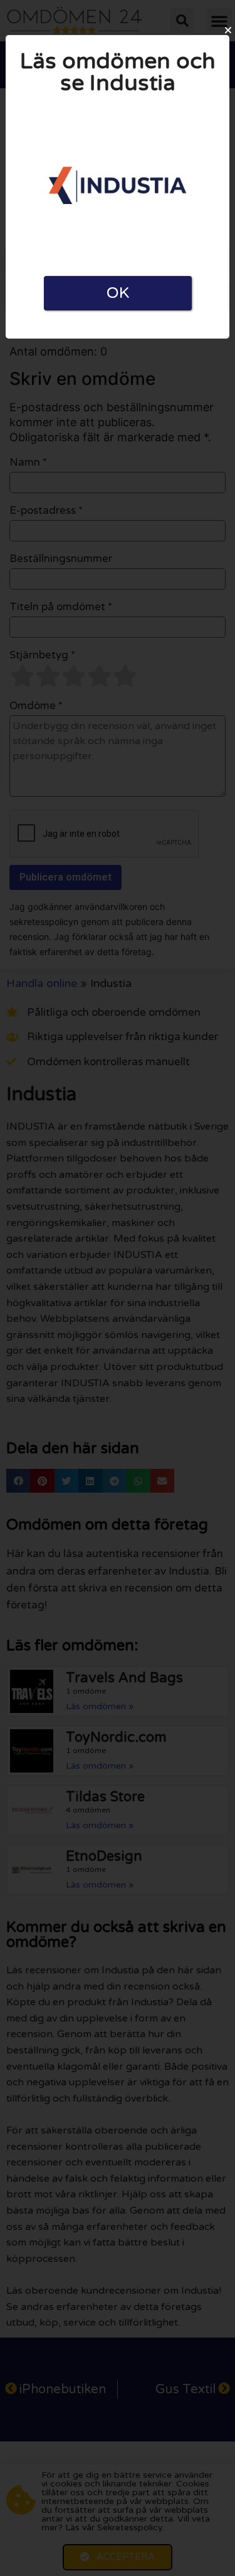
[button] (228, 30)
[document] (118, 1288)
